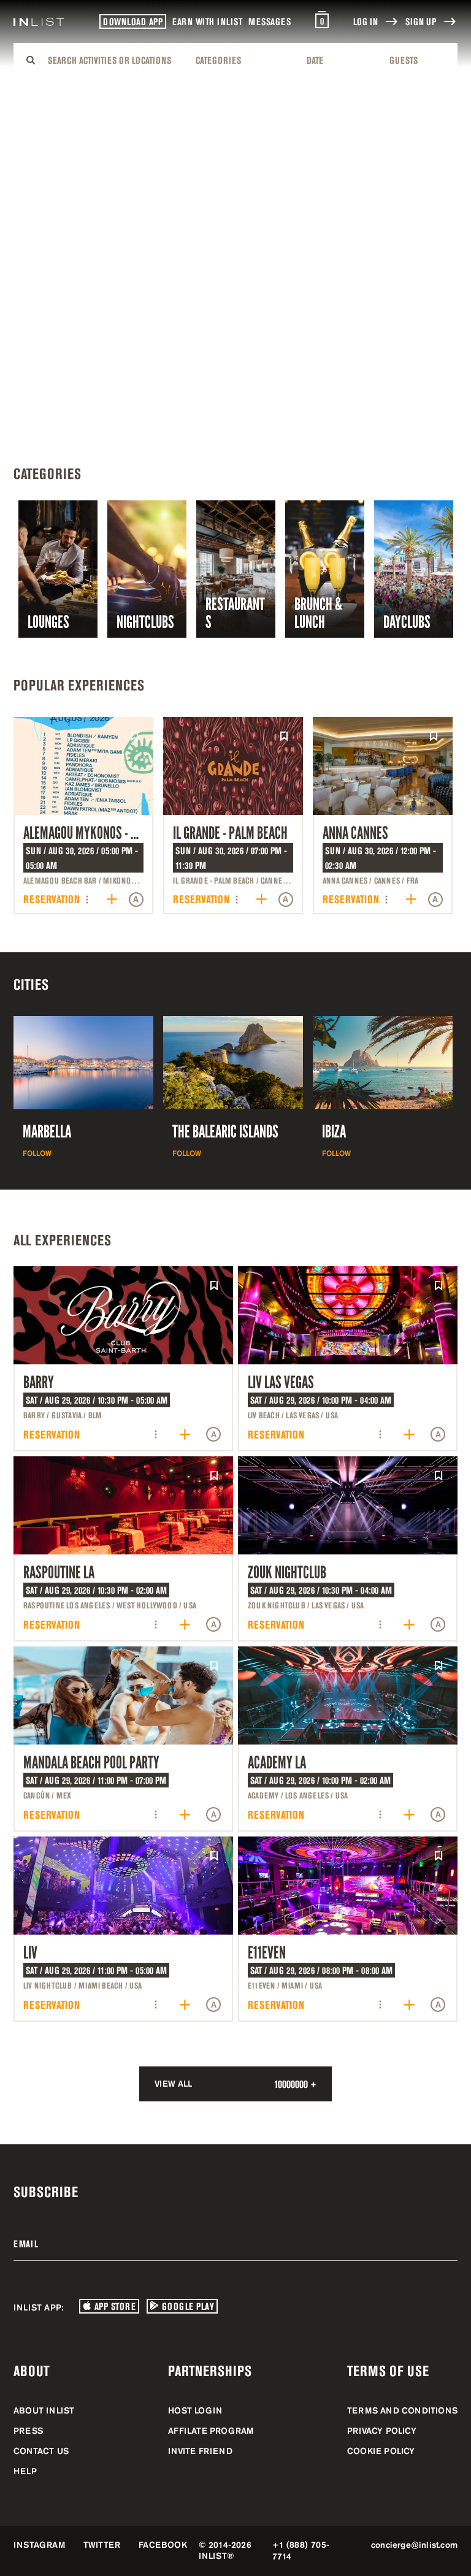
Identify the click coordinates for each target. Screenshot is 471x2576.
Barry (39, 1382)
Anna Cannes (355, 833)
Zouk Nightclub (287, 1573)
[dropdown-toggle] (114, 60)
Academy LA (277, 1763)
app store (113, 2306)
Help (25, 2471)
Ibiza (334, 1132)
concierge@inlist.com (414, 2545)
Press (28, 2431)
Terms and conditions (402, 2410)
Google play (186, 2306)
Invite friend (200, 2451)
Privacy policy (382, 2431)
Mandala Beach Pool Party (91, 1763)
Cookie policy (381, 2451)
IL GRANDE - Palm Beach (230, 833)
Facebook (163, 2545)
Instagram (39, 2545)
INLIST (213, 2556)
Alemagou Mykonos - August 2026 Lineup (126, 833)
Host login (195, 2410)
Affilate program (211, 2431)
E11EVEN (267, 1953)
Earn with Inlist (207, 21)
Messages (270, 21)
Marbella (47, 1132)
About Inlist (44, 2410)
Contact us (41, 2451)
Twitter (102, 2545)
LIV (30, 1953)
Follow (37, 1153)
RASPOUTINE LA (59, 1573)
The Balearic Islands (225, 1132)
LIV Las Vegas (281, 1382)
